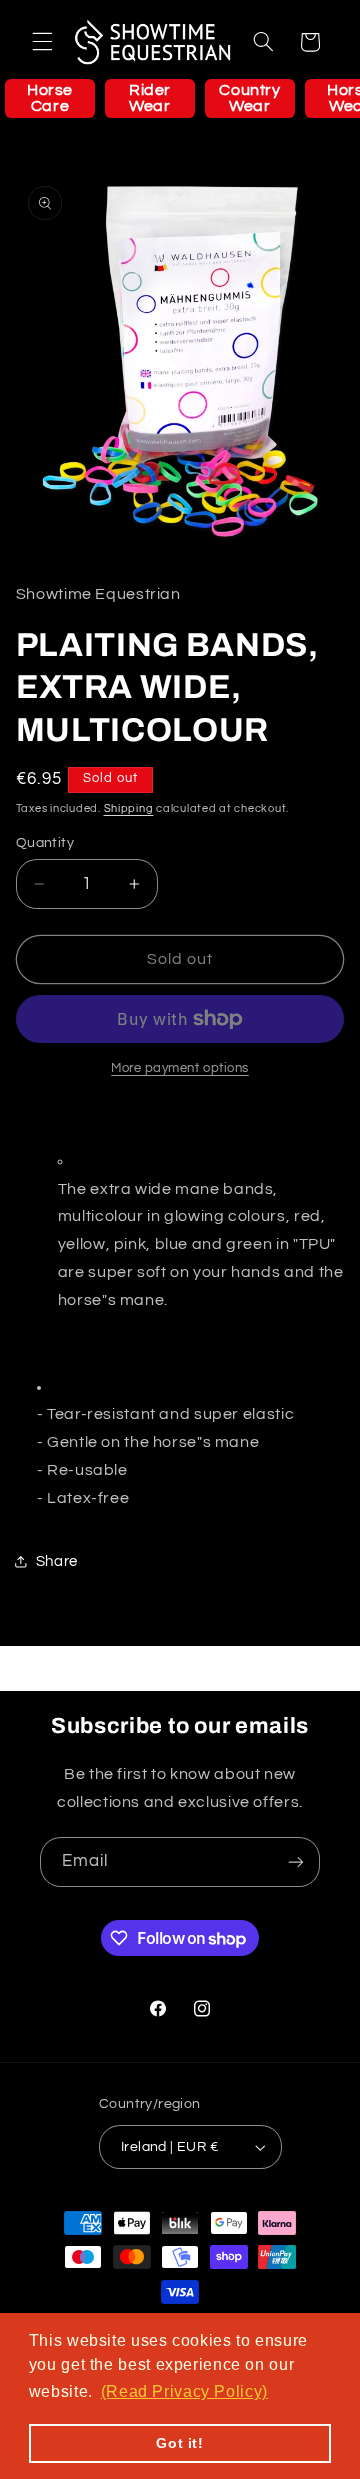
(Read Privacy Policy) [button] (184, 2391)
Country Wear (249, 98)
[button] (42, 42)
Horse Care (50, 98)
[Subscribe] (296, 1861)
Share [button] (57, 1561)
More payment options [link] (180, 1068)
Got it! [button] (179, 2443)
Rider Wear (150, 98)
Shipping (129, 808)
